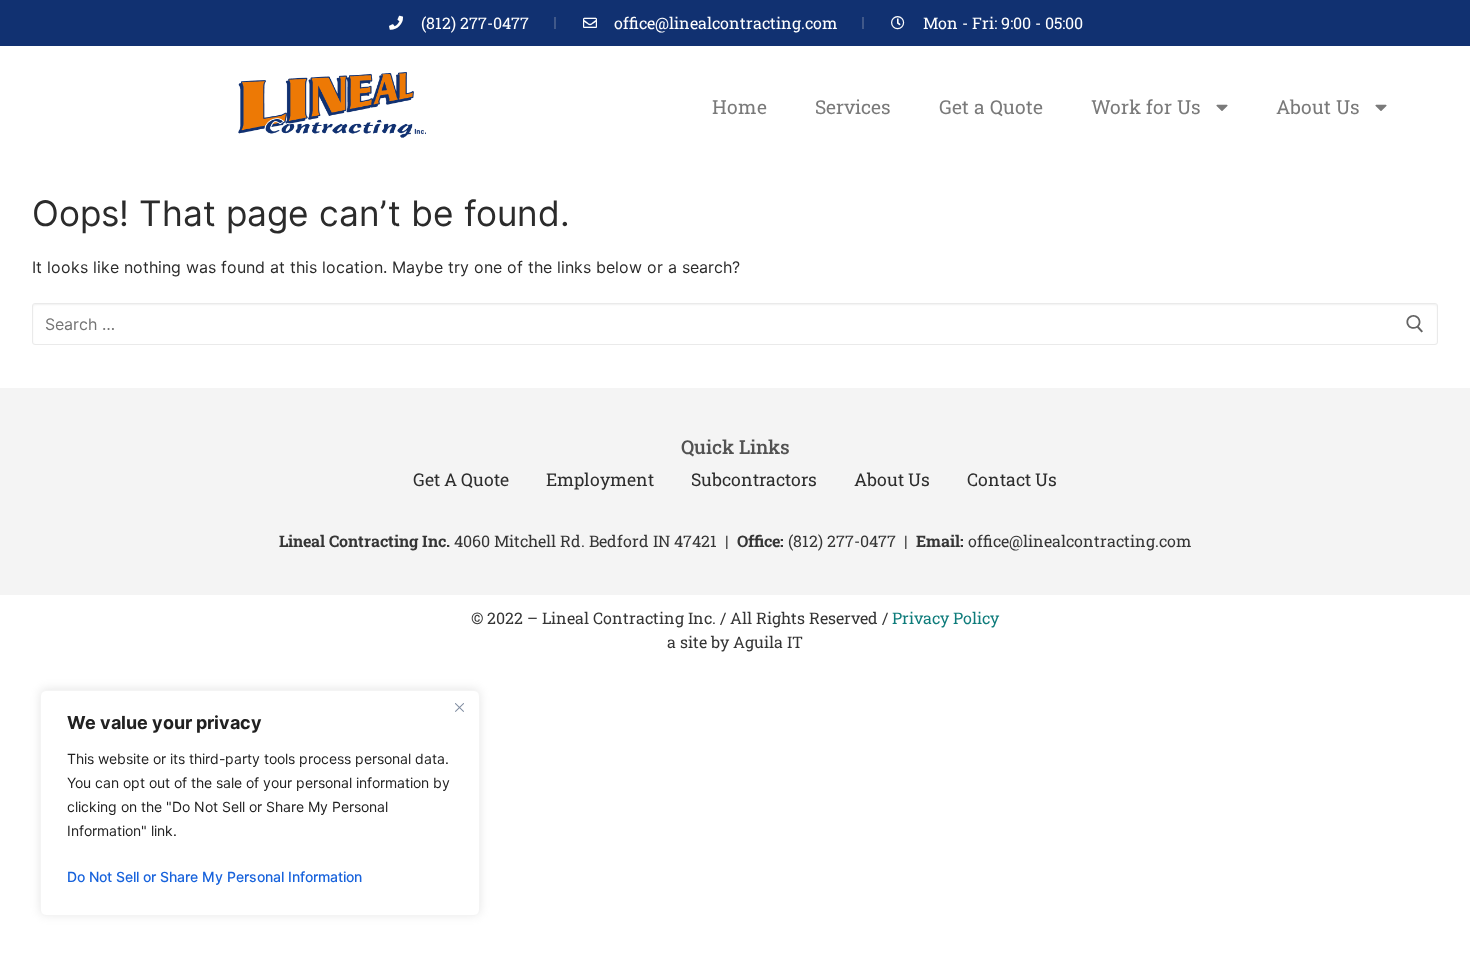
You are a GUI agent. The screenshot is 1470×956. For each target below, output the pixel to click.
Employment (600, 479)
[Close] (459, 707)
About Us (1318, 106)
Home (739, 106)
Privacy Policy (945, 617)
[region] (260, 803)
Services (853, 106)
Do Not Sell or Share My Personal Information (214, 876)
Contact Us (1012, 479)
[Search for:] (735, 324)
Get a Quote (991, 106)
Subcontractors (754, 479)
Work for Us (1146, 106)
